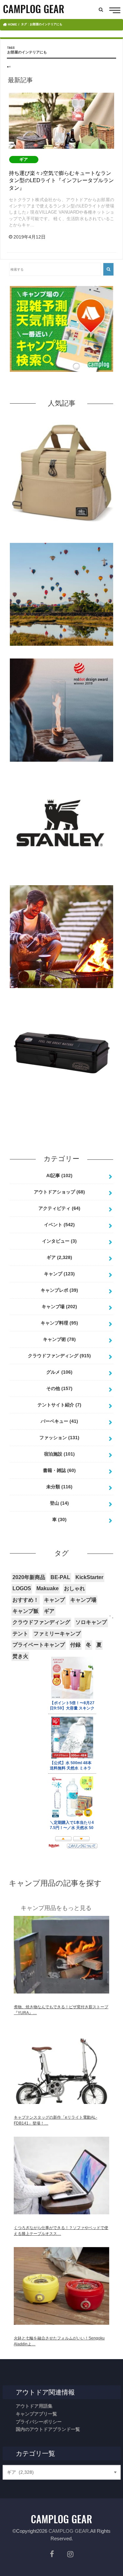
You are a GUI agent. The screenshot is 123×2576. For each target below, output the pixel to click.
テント (20, 1634)
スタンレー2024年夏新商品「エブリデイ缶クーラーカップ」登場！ (62, 883)
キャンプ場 (59, 1307)
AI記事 (59, 1175)
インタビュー (59, 1241)
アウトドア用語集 (34, 2406)
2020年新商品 (29, 1577)
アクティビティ (59, 1208)
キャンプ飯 (26, 1611)
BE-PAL (60, 1577)
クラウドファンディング (59, 1356)
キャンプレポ (59, 1290)
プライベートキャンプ (39, 1645)
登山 (59, 1503)
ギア (59, 1257)
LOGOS (22, 1588)
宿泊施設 (59, 1454)
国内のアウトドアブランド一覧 (48, 2429)
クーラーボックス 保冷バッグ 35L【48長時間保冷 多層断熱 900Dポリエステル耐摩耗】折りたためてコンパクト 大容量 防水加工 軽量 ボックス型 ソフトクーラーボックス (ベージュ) (62, 535)
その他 (59, 1388)
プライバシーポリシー (39, 2422)
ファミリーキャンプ (57, 1634)
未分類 (59, 1487)
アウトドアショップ (59, 1192)
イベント (59, 1225)
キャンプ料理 (59, 1323)
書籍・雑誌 (59, 1470)
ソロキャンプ (91, 1622)
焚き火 (20, 1656)
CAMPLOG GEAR (69, 2531)
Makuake (48, 1588)
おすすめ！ (26, 1600)
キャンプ (59, 1274)
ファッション (59, 1438)
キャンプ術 (59, 1339)
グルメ (59, 1372)
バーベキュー (59, 1421)
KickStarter (89, 1577)
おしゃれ (74, 1588)
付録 (75, 1645)
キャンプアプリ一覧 (36, 2414)
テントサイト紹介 (59, 1405)
